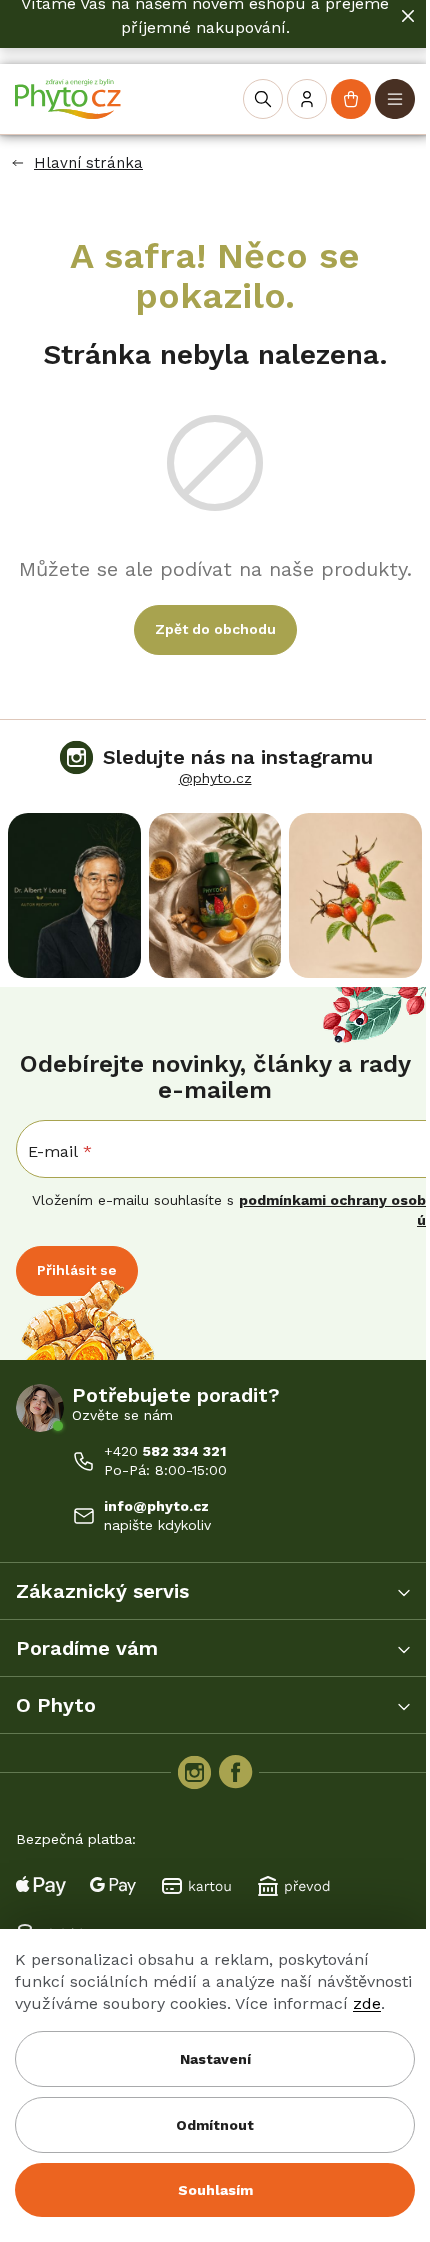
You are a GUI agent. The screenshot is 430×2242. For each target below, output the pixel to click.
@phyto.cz (215, 778)
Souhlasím (215, 2190)
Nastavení (215, 2059)
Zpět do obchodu (215, 629)
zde (367, 2003)
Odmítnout (215, 2125)
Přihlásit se (77, 1270)
